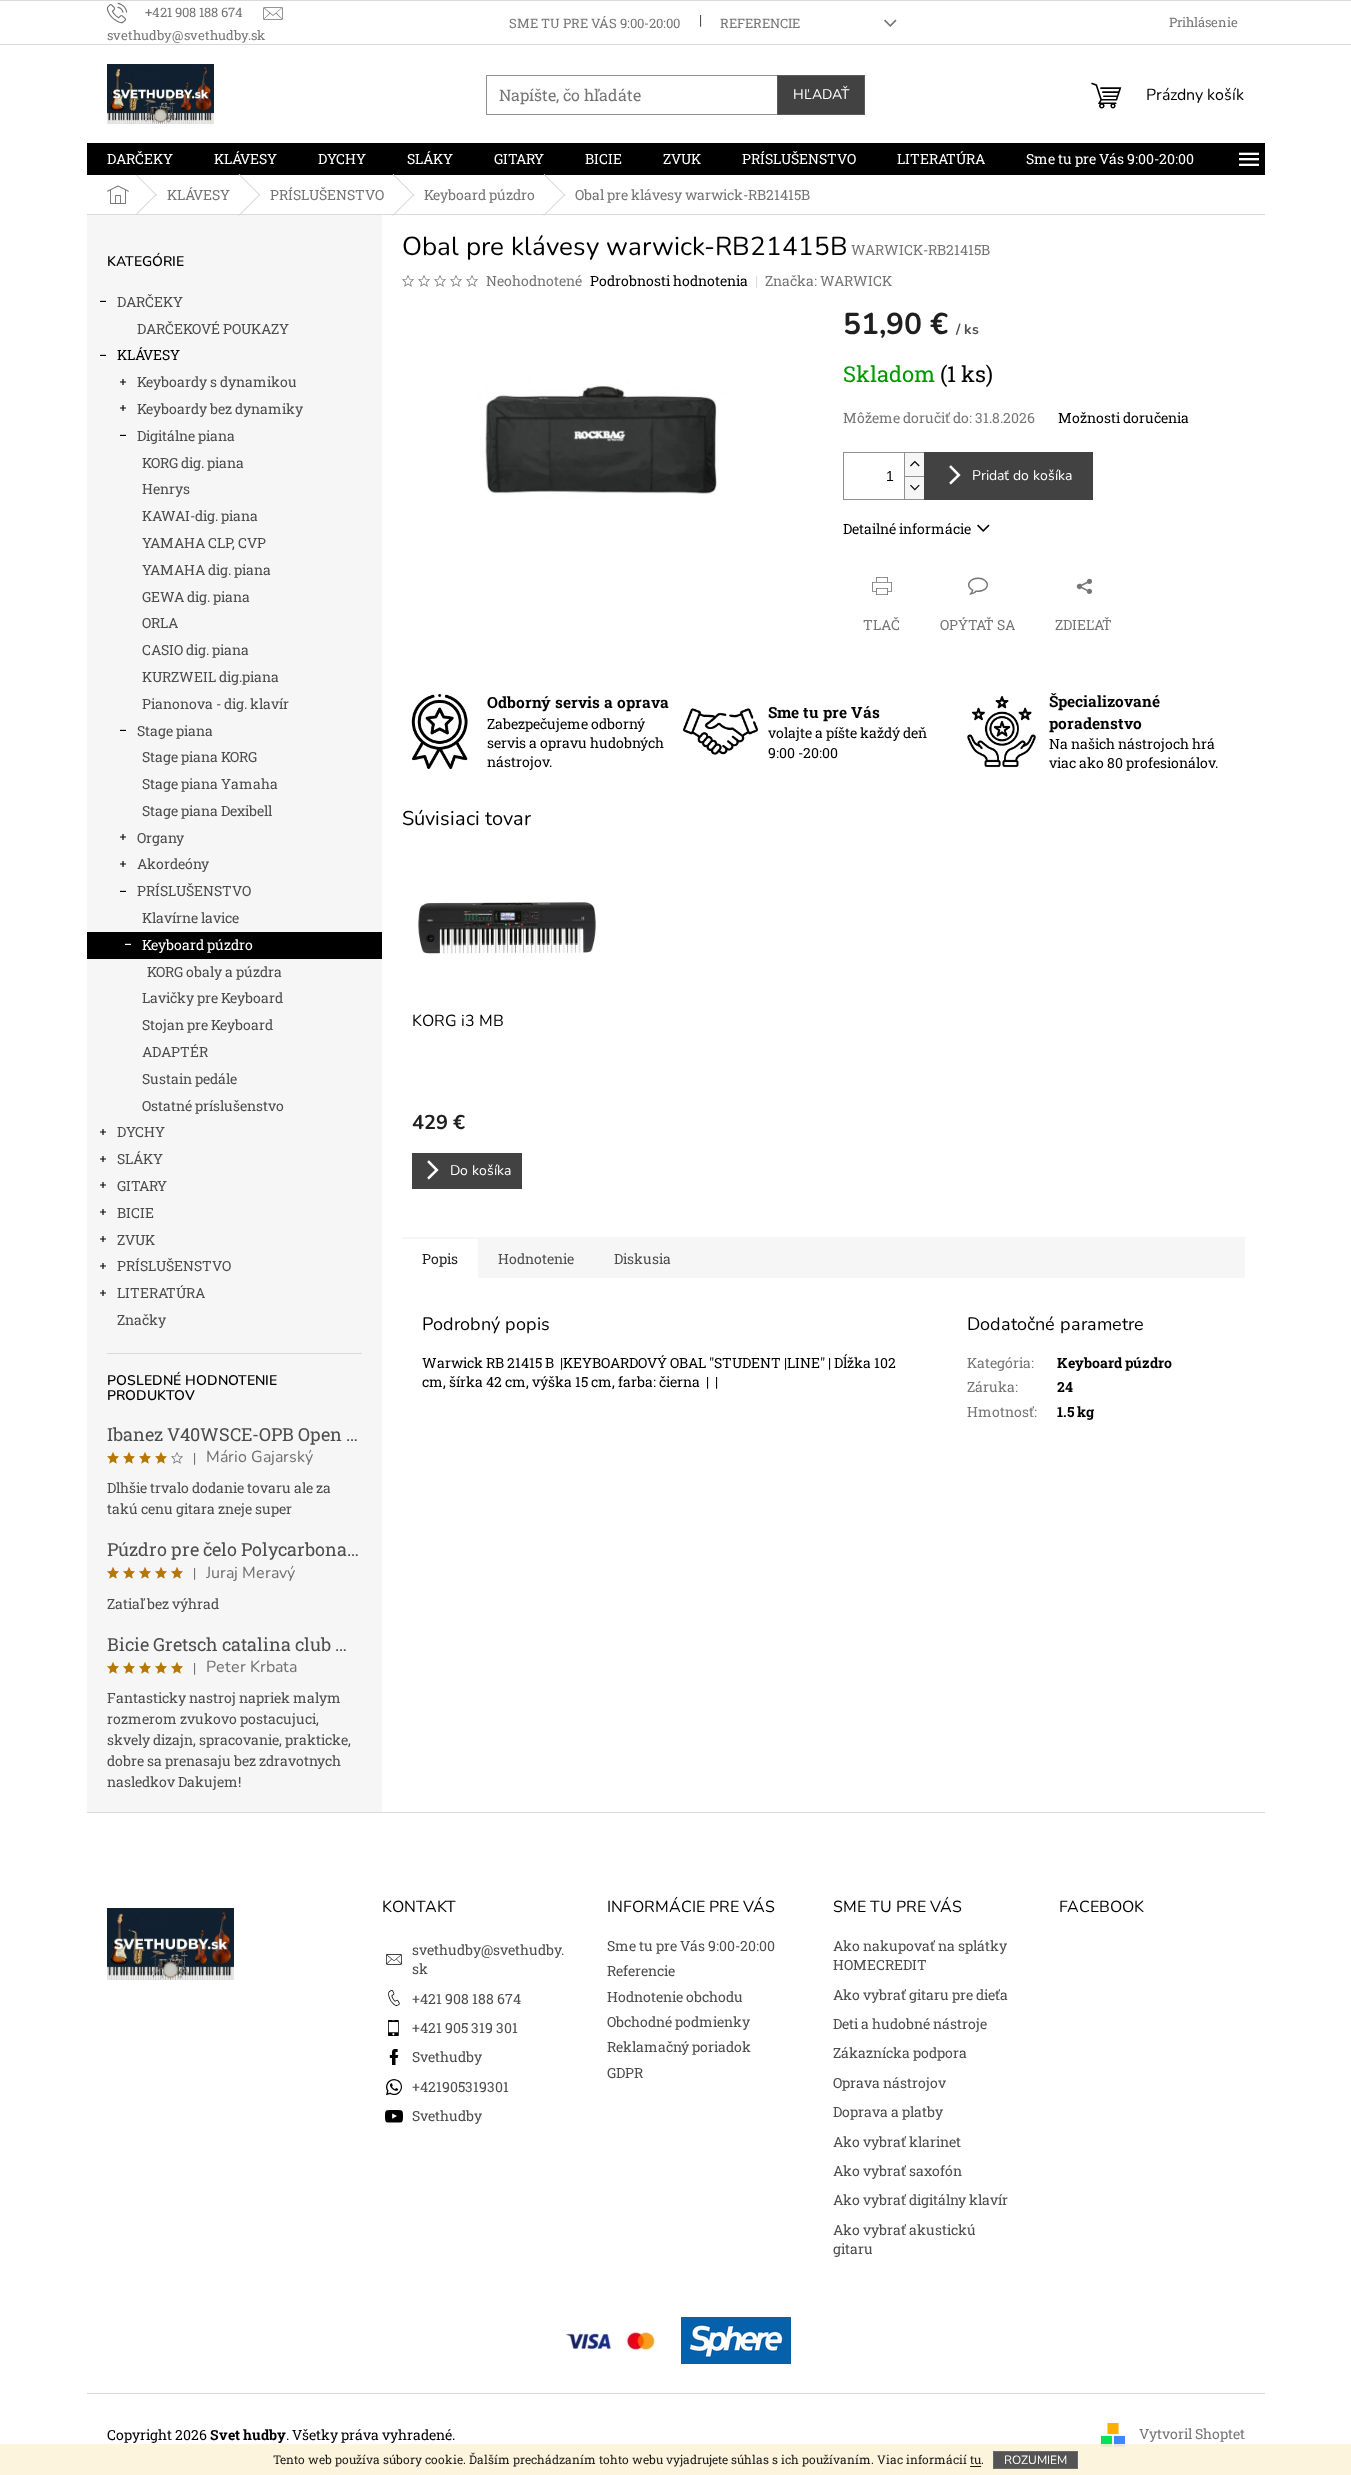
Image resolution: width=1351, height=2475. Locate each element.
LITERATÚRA (161, 1292)
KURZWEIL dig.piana (210, 676)
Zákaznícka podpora (900, 2052)
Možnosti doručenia (1123, 417)
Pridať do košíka (1022, 475)
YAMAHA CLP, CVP (204, 542)
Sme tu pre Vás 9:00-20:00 (594, 23)
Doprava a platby (888, 2111)
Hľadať (821, 94)
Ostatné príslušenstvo (213, 1105)
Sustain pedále (189, 1078)
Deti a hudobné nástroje (910, 2023)
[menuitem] (140, 159)
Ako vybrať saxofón (897, 2170)
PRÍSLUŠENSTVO (194, 890)
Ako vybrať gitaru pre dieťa (920, 1994)
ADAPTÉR (175, 1051)
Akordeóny (173, 863)
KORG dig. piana (193, 462)
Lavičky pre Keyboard (212, 997)
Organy (160, 837)
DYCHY (141, 1131)
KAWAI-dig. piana (200, 515)
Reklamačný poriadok (679, 2046)
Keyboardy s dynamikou (217, 381)
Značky (141, 1319)
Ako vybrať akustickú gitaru (904, 2239)
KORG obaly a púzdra (214, 971)
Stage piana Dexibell (207, 810)
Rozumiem (1035, 2460)
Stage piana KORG (199, 756)
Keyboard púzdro (197, 944)
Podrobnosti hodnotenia (669, 280)
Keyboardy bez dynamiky (220, 408)
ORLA (160, 622)
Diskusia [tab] (642, 1258)
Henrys (166, 488)
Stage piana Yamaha (210, 783)
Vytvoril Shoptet (1192, 2433)
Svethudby (447, 2056)
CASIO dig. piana (195, 649)
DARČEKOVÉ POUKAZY (213, 328)
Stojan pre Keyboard (207, 1024)
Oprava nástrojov (889, 2082)
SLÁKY (140, 1158)
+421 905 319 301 (465, 2027)
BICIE (135, 1212)
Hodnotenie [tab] (536, 1258)
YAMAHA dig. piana (206, 569)
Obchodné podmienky (678, 2021)
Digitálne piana (186, 435)
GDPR (625, 2072)
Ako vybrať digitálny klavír (920, 2199)
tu (975, 2459)
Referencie (760, 23)
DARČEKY (150, 301)
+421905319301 (460, 2086)
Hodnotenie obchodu (675, 1996)
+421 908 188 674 (466, 1998)
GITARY (142, 1185)
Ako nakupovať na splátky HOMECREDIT (920, 1955)
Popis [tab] (440, 1258)
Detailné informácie (907, 528)
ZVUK (136, 1239)
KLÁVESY (148, 354)
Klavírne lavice (190, 917)
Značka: (828, 280)
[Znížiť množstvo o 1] (914, 487)
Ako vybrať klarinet (897, 2141)
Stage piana (175, 730)
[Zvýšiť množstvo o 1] (914, 464)
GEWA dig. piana (196, 596)
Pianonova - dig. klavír (215, 703)
